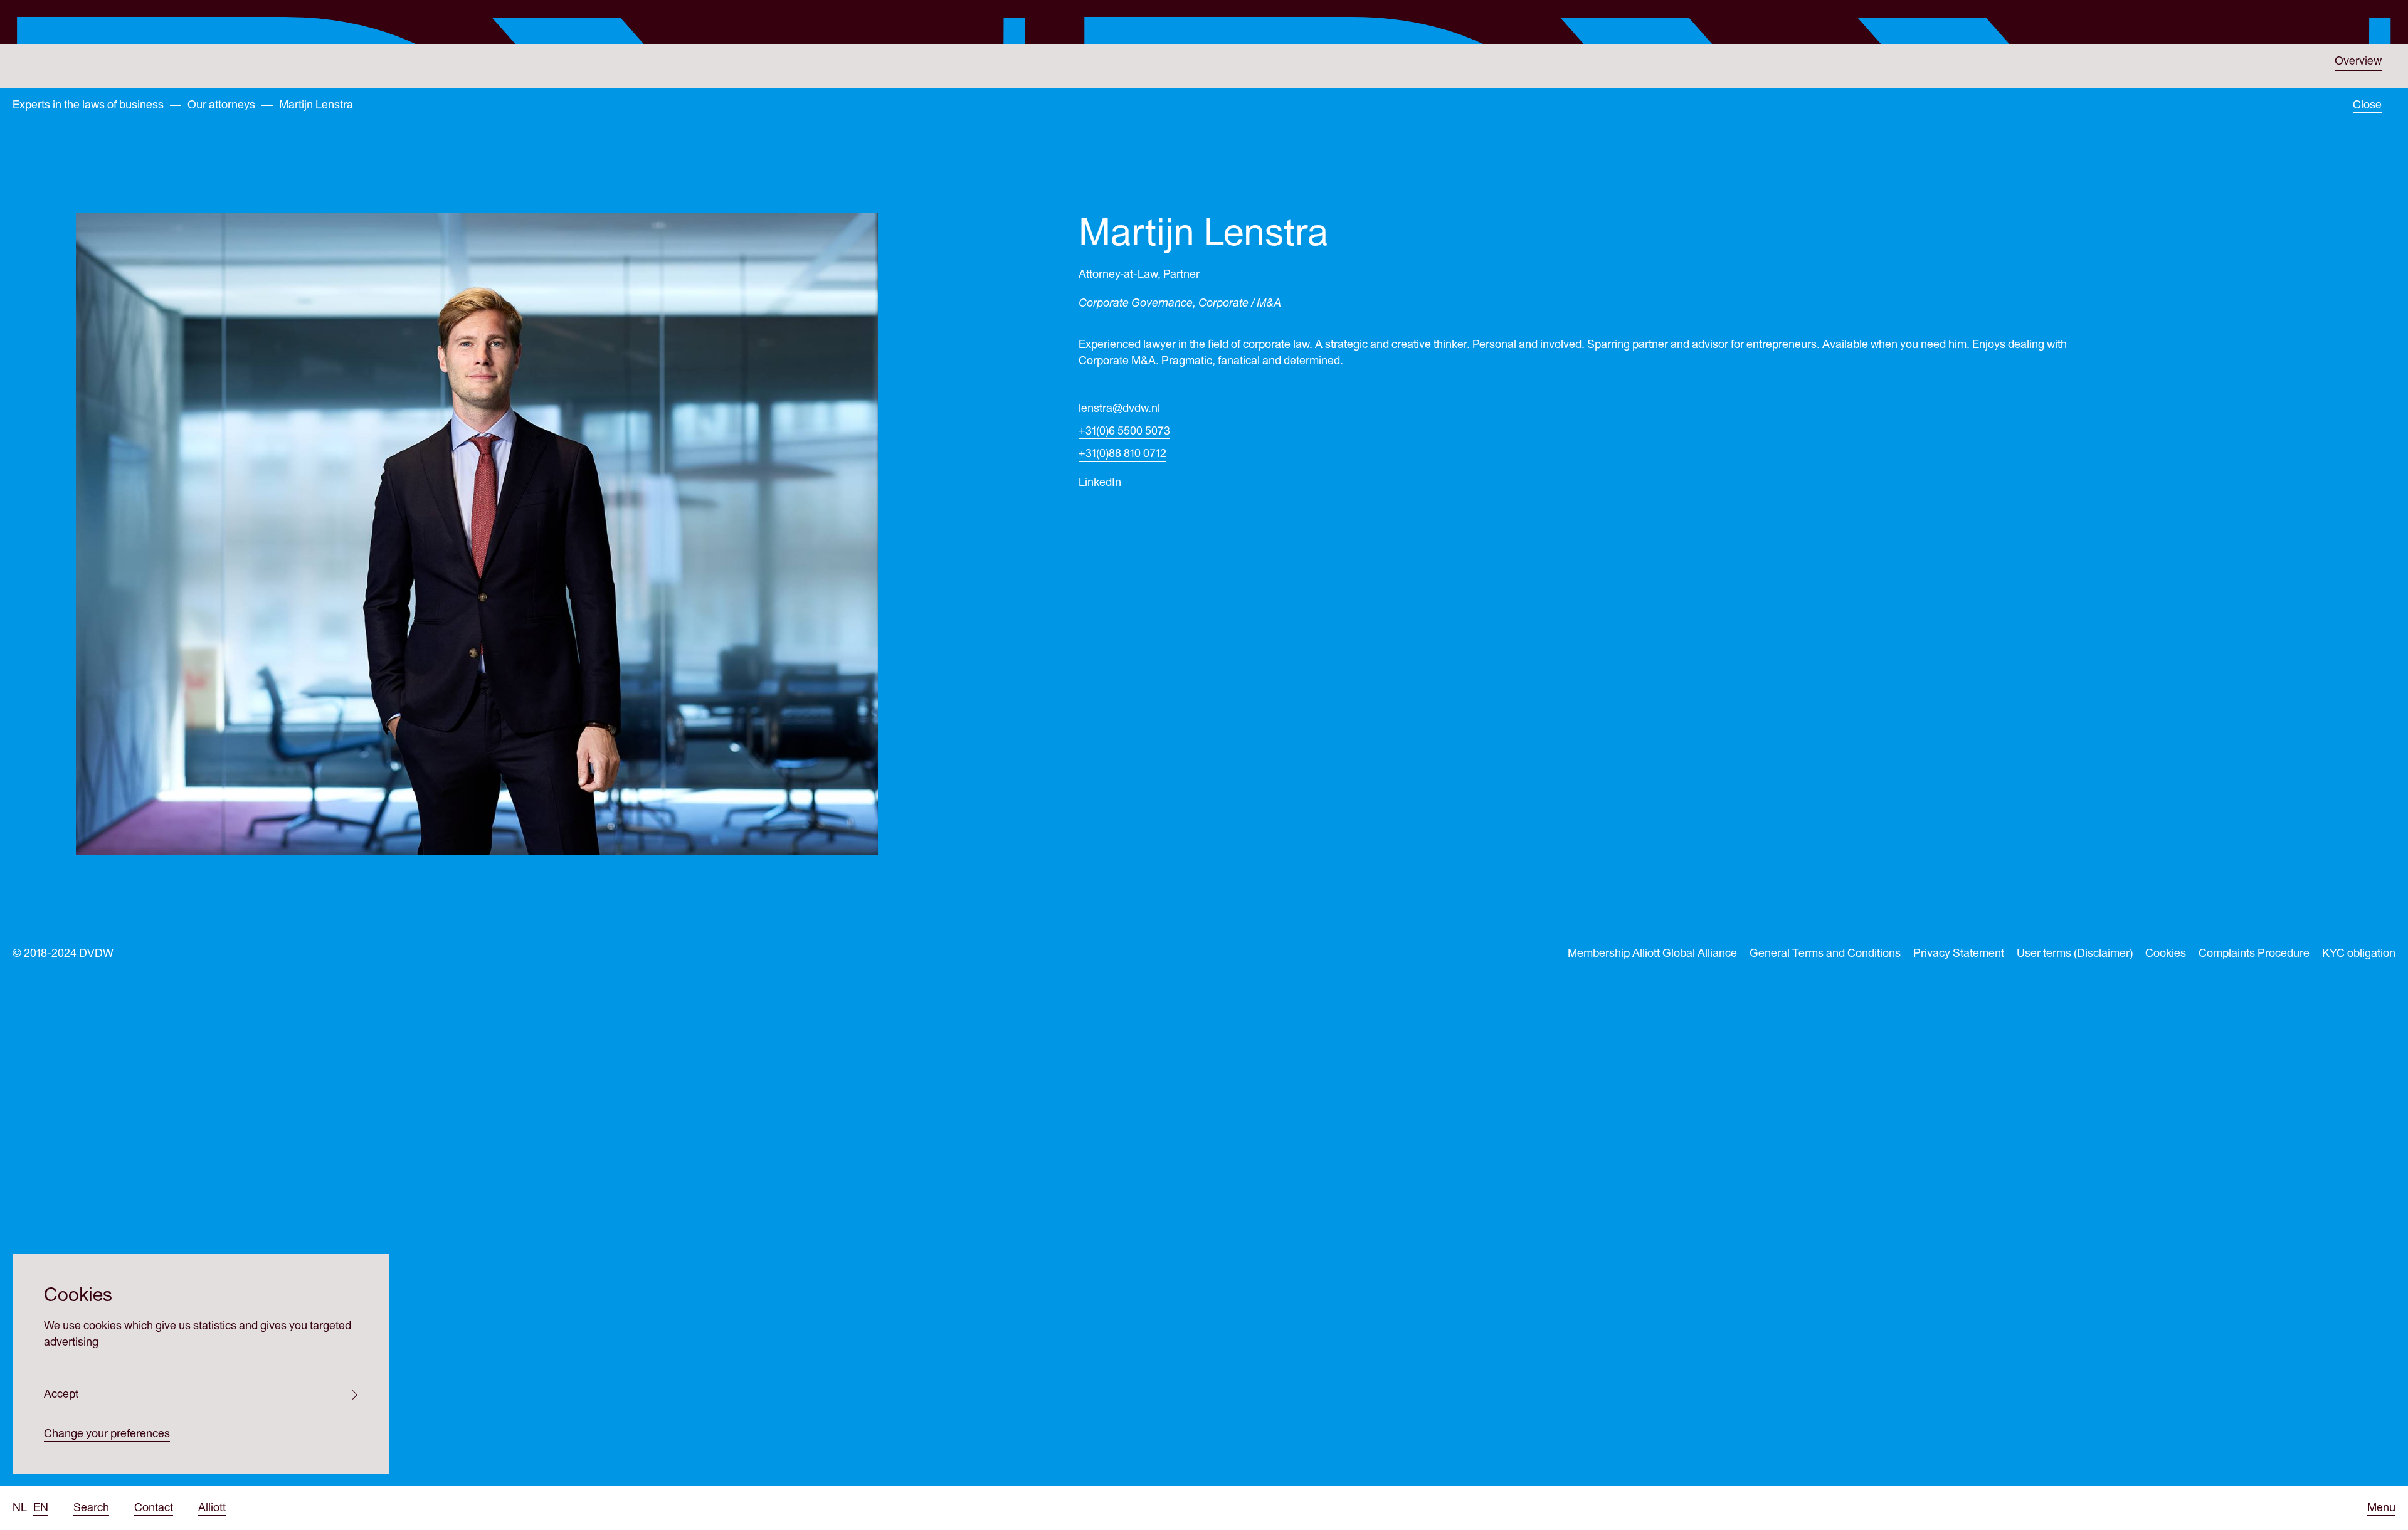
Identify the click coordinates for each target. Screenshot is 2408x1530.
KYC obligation (2359, 953)
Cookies (2166, 953)
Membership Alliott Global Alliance (1652, 953)
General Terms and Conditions (1825, 953)
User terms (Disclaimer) (2075, 953)
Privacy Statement (1959, 953)
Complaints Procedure (2254, 953)
